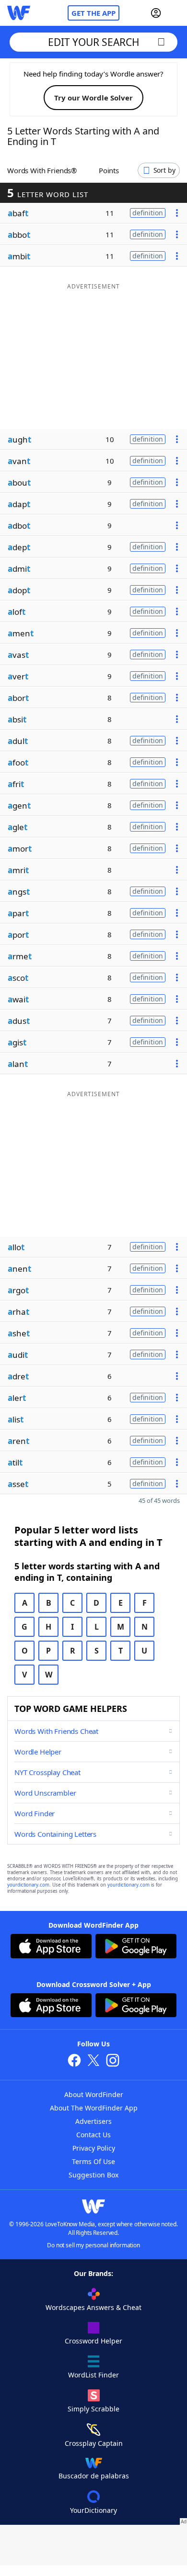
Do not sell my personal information (93, 2245)
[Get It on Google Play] (136, 1947)
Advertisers (93, 2121)
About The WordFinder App (94, 2108)
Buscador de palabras (94, 2476)
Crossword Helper (93, 2341)
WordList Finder (93, 2375)
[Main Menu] (176, 13)
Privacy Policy (94, 2148)
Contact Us (93, 2135)
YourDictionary (93, 2510)
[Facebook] (74, 2061)
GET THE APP (93, 13)
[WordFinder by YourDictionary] (19, 13)
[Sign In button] (156, 13)
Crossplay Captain (94, 2443)
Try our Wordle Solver (93, 98)
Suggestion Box (93, 2175)
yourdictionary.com (28, 1885)
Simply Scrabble (93, 2409)
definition (148, 213)
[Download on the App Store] (51, 1947)
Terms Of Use (93, 2161)
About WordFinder (94, 2094)
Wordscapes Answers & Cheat (93, 2307)
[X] (93, 2061)
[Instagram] (113, 2061)
